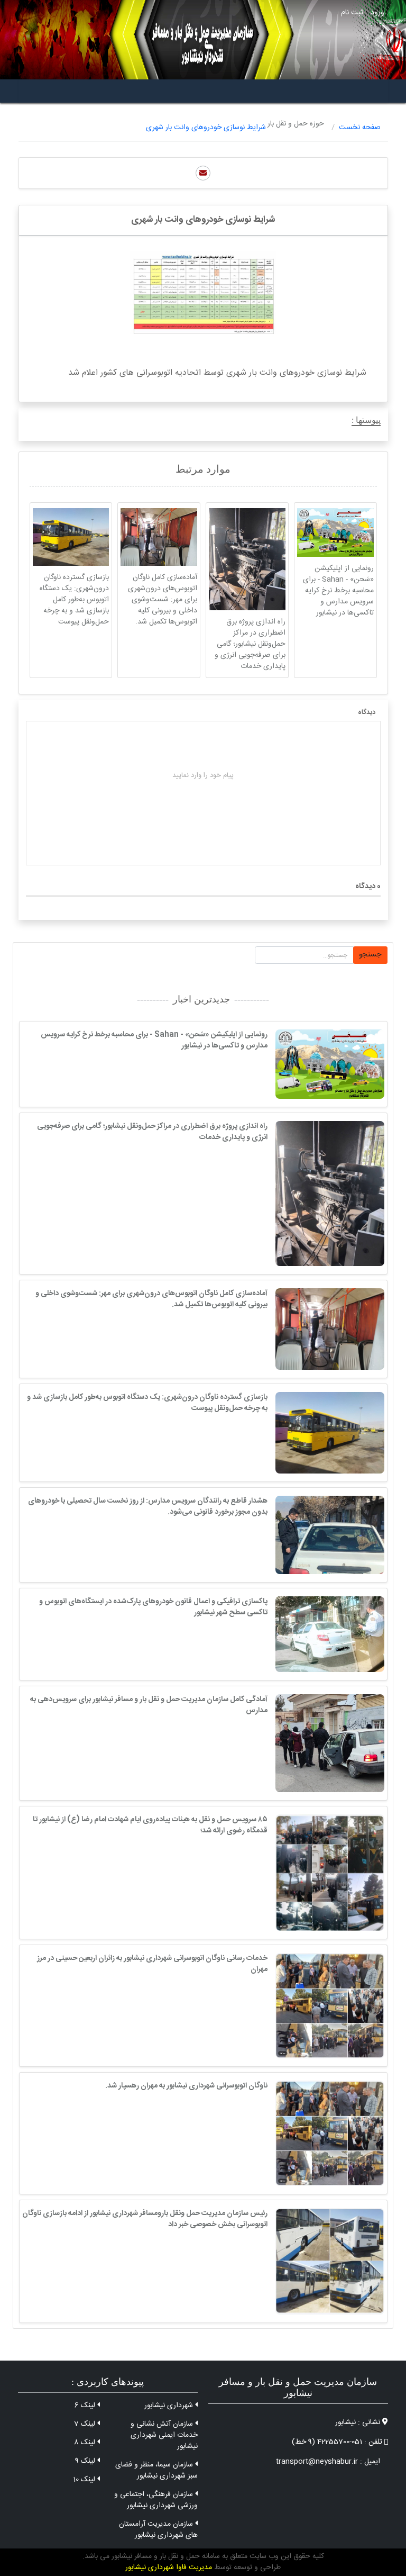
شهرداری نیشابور (170, 2406)
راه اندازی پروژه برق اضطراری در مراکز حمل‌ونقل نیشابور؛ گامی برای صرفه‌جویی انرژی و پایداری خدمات (250, 644)
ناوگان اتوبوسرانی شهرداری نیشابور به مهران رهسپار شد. (186, 2086)
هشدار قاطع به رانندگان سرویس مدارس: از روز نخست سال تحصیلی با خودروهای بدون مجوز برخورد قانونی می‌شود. (148, 1507)
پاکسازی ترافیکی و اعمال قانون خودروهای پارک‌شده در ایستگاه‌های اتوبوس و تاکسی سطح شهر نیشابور (153, 1607)
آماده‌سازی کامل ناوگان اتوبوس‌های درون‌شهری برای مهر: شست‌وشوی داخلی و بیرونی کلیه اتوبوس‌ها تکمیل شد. (163, 600)
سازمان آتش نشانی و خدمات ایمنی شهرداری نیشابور (164, 2435)
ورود (377, 13)
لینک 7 (86, 2424)
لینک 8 (86, 2443)
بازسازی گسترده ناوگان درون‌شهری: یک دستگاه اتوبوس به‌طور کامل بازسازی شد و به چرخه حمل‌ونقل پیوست (74, 600)
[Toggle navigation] (376, 91)
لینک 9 (86, 2461)
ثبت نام (352, 13)
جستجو (370, 955)
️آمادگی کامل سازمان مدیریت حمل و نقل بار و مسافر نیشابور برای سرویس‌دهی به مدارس (149, 1705)
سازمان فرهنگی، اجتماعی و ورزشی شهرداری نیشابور (156, 2500)
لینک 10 (85, 2480)
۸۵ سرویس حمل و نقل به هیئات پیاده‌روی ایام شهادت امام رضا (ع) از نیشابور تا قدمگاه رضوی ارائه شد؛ (150, 1825)
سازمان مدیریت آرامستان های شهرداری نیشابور (158, 2530)
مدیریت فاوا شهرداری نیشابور (169, 2568)
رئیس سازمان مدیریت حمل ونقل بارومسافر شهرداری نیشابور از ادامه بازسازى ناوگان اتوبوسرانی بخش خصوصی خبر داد (145, 2219)
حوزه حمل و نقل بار (296, 124)
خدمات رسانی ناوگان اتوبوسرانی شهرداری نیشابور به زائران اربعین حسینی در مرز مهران (152, 1964)
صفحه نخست (360, 128)
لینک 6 (86, 2406)
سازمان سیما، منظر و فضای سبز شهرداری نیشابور (156, 2470)
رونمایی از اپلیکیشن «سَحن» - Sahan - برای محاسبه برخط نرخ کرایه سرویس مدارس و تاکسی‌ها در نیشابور (338, 591)
